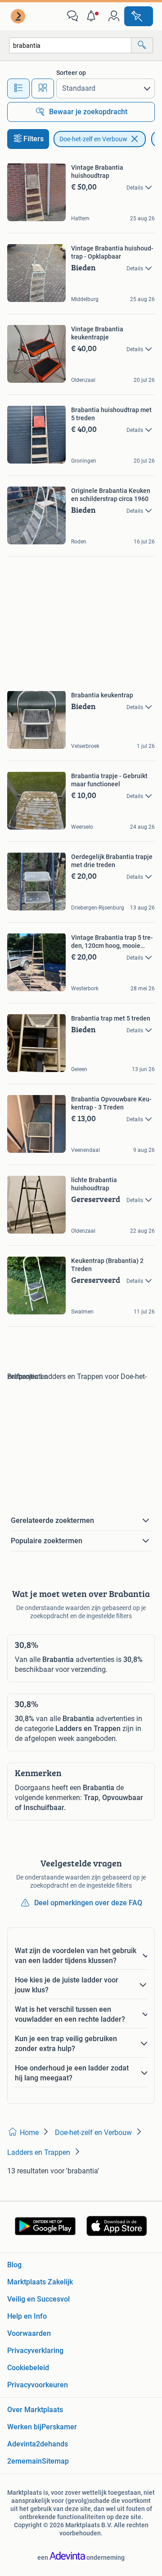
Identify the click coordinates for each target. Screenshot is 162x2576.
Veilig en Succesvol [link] (38, 2299)
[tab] (18, 88)
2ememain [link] (25, 2461)
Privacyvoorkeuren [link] (38, 2385)
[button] (93, 16)
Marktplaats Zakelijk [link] (40, 2282)
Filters (34, 139)
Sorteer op (71, 73)
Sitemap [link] (55, 2461)
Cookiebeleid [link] (28, 2368)
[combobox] (70, 45)
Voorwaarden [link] (29, 2333)
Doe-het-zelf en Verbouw (93, 139)
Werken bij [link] (24, 2427)
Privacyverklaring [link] (35, 2351)
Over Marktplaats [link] (35, 2410)
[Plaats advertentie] (139, 16)
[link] (19, 16)
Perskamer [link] (59, 2427)
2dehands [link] (52, 2444)
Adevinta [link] (22, 2444)
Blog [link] (14, 2265)
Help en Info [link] (27, 2316)
